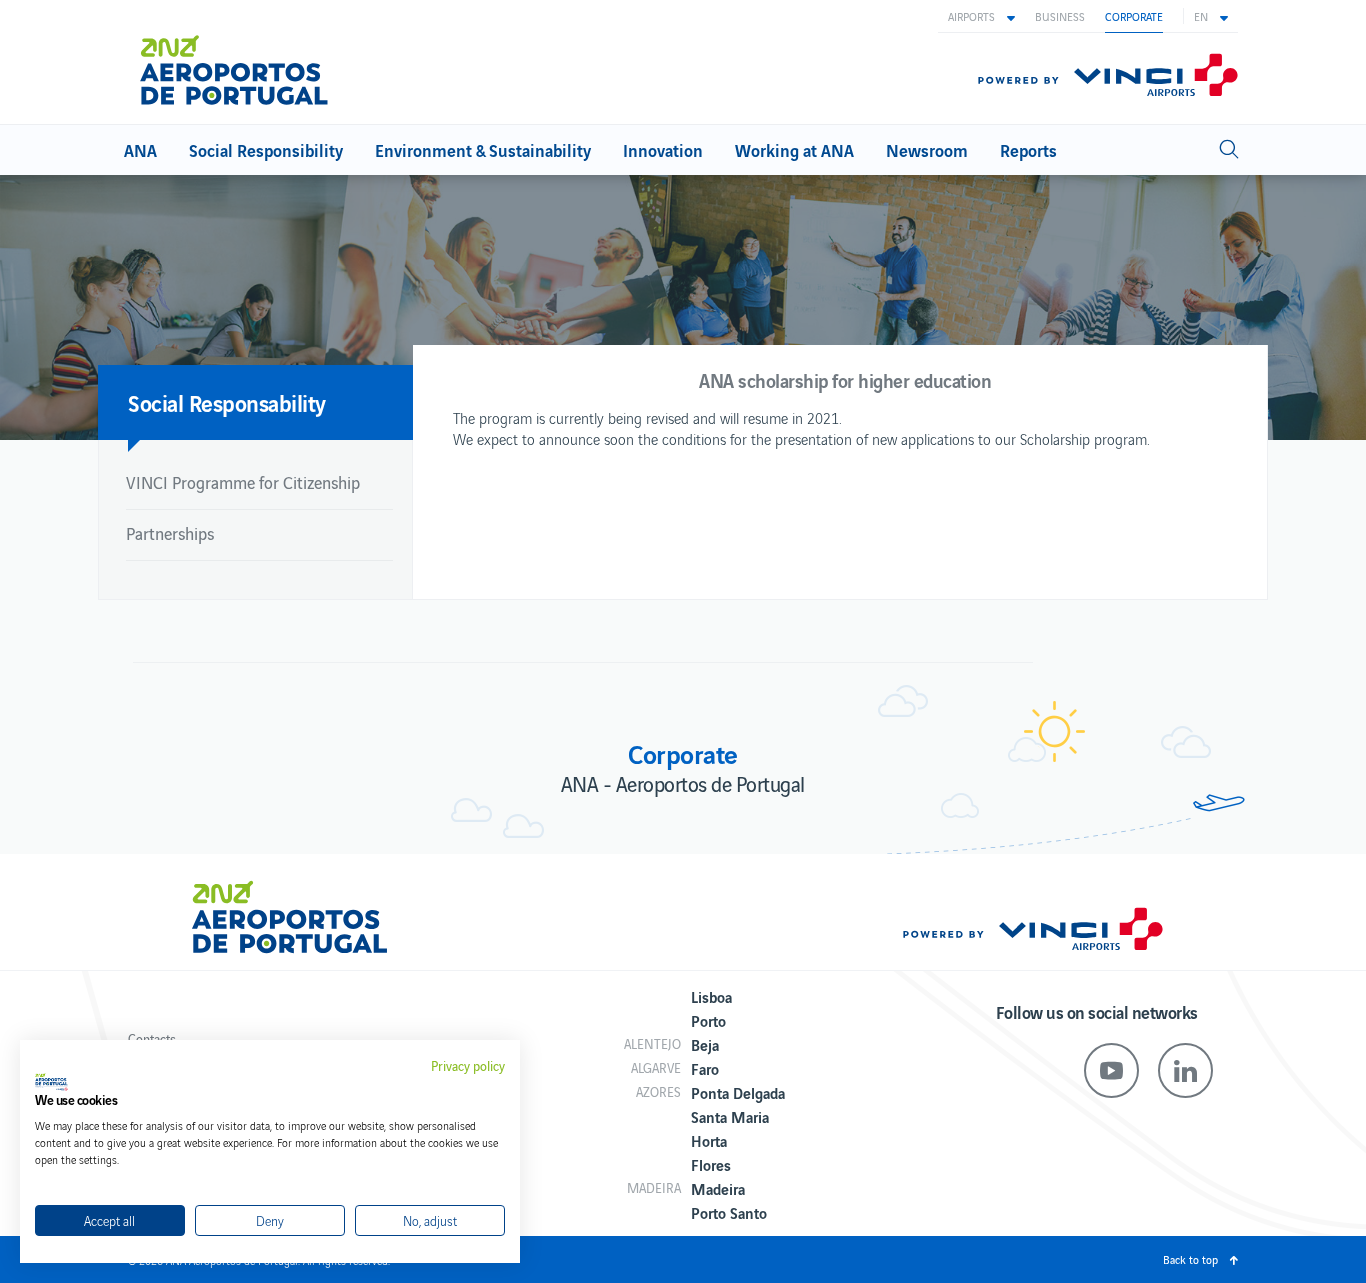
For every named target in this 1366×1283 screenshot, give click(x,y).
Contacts (152, 1038)
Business (1060, 16)
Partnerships (170, 533)
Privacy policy (468, 1066)
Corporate (1134, 16)
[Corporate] (242, 62)
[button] (981, 16)
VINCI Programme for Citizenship (243, 482)
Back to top (1190, 1259)
